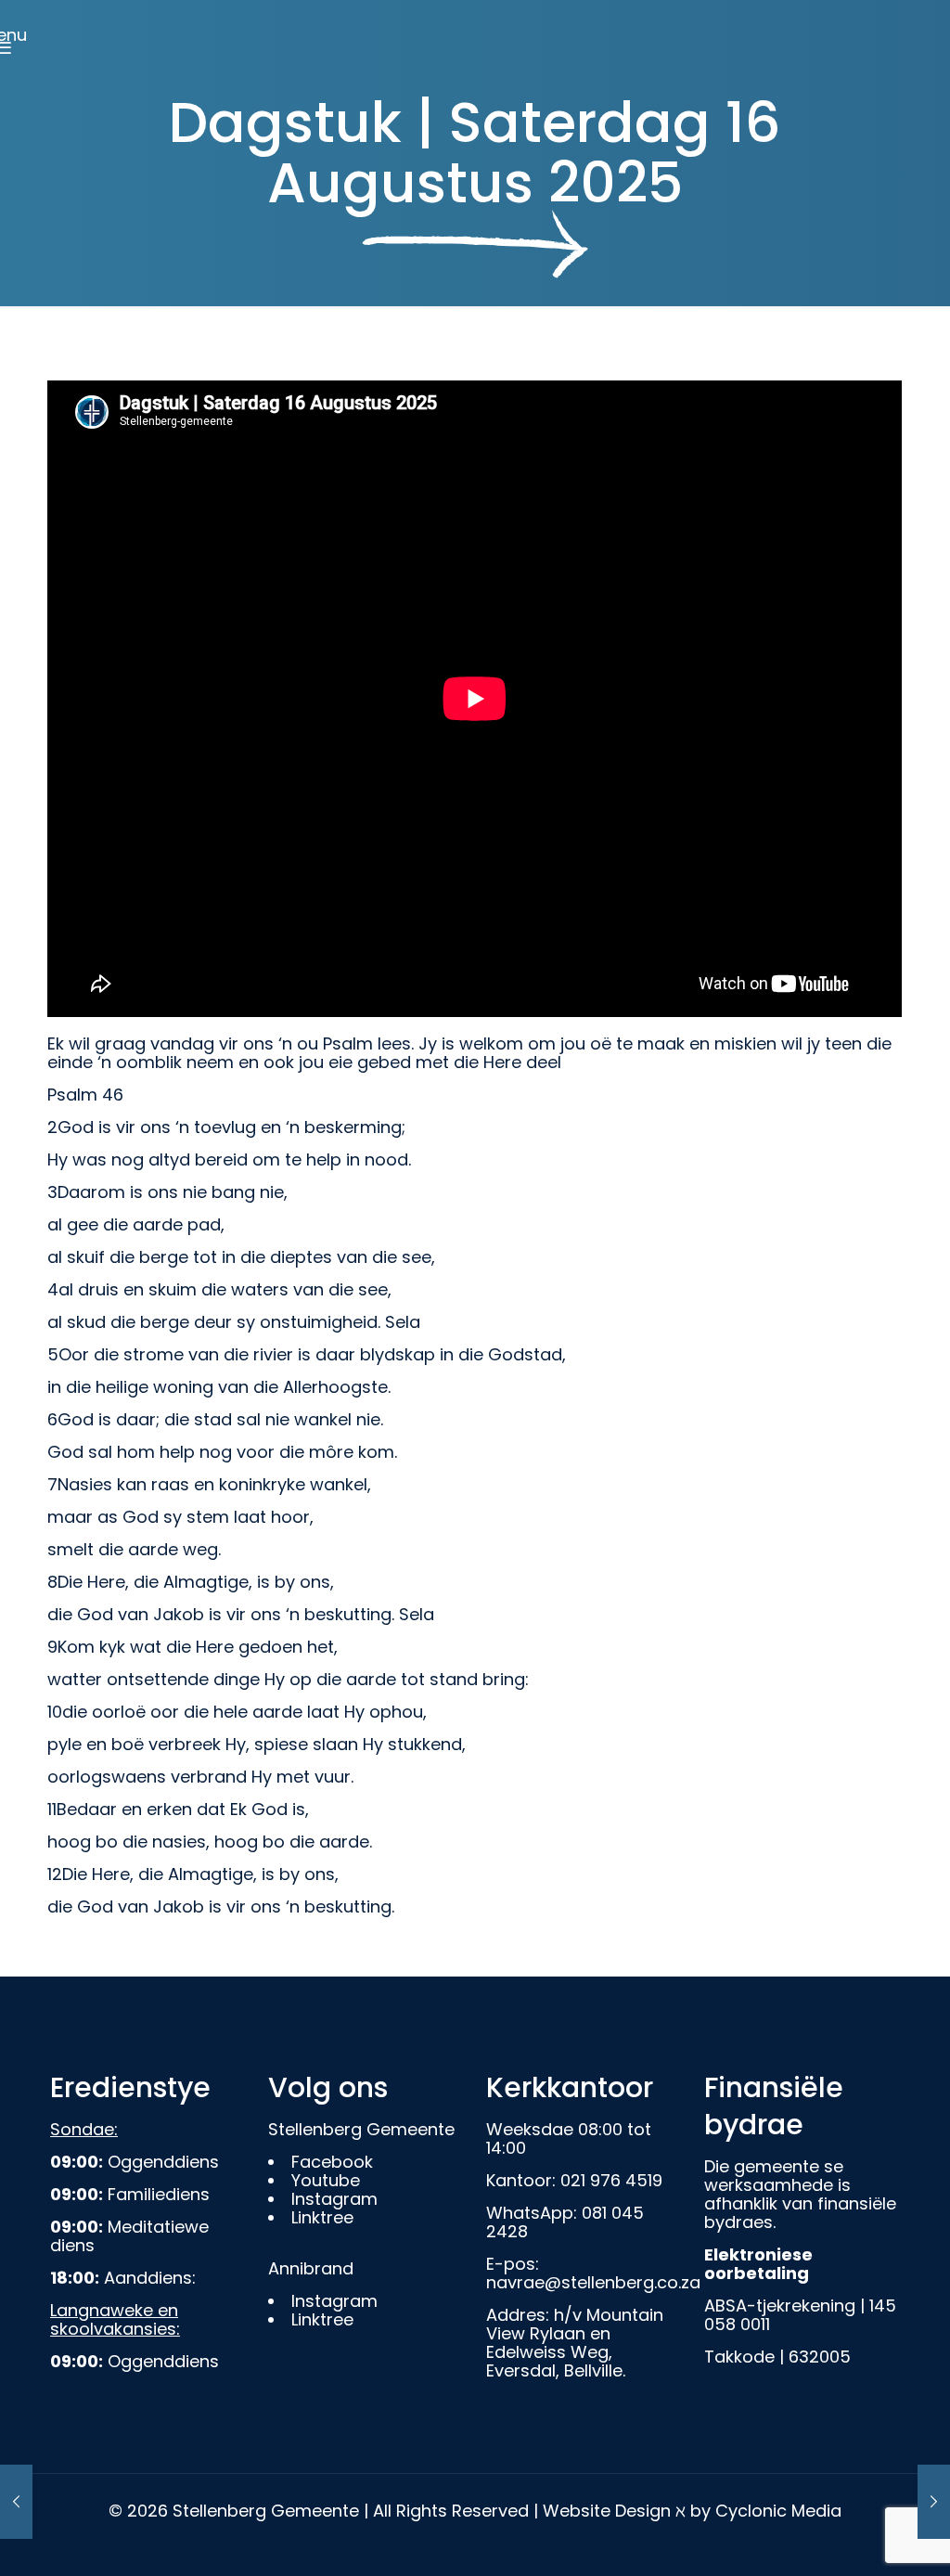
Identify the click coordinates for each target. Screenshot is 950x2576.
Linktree (322, 2217)
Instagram (334, 2199)
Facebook (332, 2162)
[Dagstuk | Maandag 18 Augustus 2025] (934, 2502)
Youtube (326, 2180)
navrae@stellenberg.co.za (593, 2282)
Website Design (607, 2511)
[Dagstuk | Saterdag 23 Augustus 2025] (16, 2502)
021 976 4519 (611, 2180)
